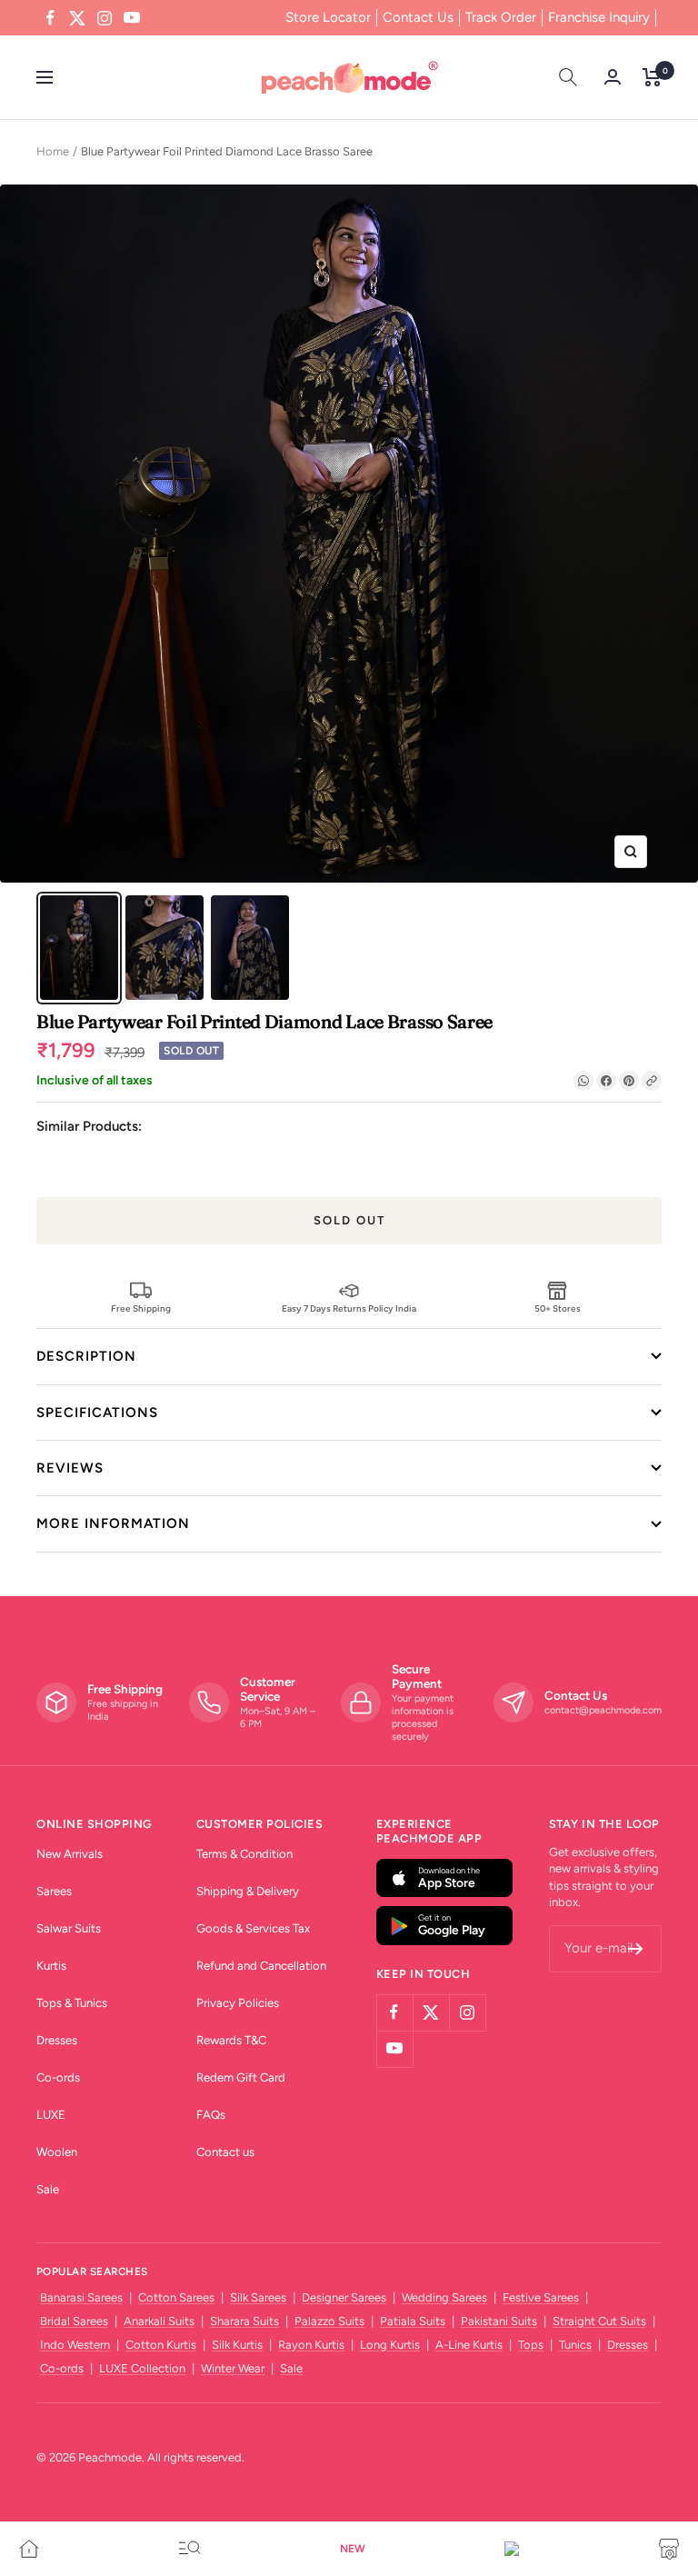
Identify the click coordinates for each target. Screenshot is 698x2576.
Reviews (70, 1468)
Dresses (57, 2040)
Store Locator (328, 17)
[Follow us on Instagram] (105, 18)
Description (86, 1356)
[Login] (613, 77)
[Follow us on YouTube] (132, 18)
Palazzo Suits (329, 2321)
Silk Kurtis (237, 2345)
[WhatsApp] (583, 1081)
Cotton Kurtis (161, 2345)
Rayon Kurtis (311, 2345)
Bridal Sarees (74, 2321)
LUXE (51, 2115)
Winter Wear (233, 2368)
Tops (531, 2345)
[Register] (636, 1949)
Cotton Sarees (176, 2297)
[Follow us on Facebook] (50, 18)
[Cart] (652, 77)
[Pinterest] (629, 1081)
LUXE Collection (142, 2368)
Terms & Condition (244, 1854)
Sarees (54, 1891)
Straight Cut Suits (599, 2321)
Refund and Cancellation (261, 1966)
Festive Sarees (541, 2297)
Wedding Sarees (444, 2297)
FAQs (211, 2115)
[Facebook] (606, 1081)
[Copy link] (652, 1081)
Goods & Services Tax (253, 1928)
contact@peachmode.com (603, 1710)
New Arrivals (70, 1854)
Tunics (575, 2345)
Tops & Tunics (72, 2003)
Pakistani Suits (499, 2321)
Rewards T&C (231, 2040)
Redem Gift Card (241, 2077)
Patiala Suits (413, 2321)
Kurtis (51, 1966)
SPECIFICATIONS (97, 1413)
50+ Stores (558, 1308)
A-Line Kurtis (469, 2345)
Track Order (501, 17)
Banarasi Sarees (81, 2297)
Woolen (57, 2152)
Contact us (225, 2152)
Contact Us (418, 17)
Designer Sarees (344, 2297)
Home (53, 151)
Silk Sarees (258, 2297)
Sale (48, 2189)
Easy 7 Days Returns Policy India (349, 1308)
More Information (113, 1523)
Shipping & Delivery (248, 1891)
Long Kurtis (390, 2345)
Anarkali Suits (159, 2321)
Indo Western (75, 2345)
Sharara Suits (244, 2321)
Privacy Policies (238, 2003)
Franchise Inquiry (599, 17)
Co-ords (58, 2077)
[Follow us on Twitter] (77, 18)
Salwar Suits (69, 1928)
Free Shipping (141, 1308)
